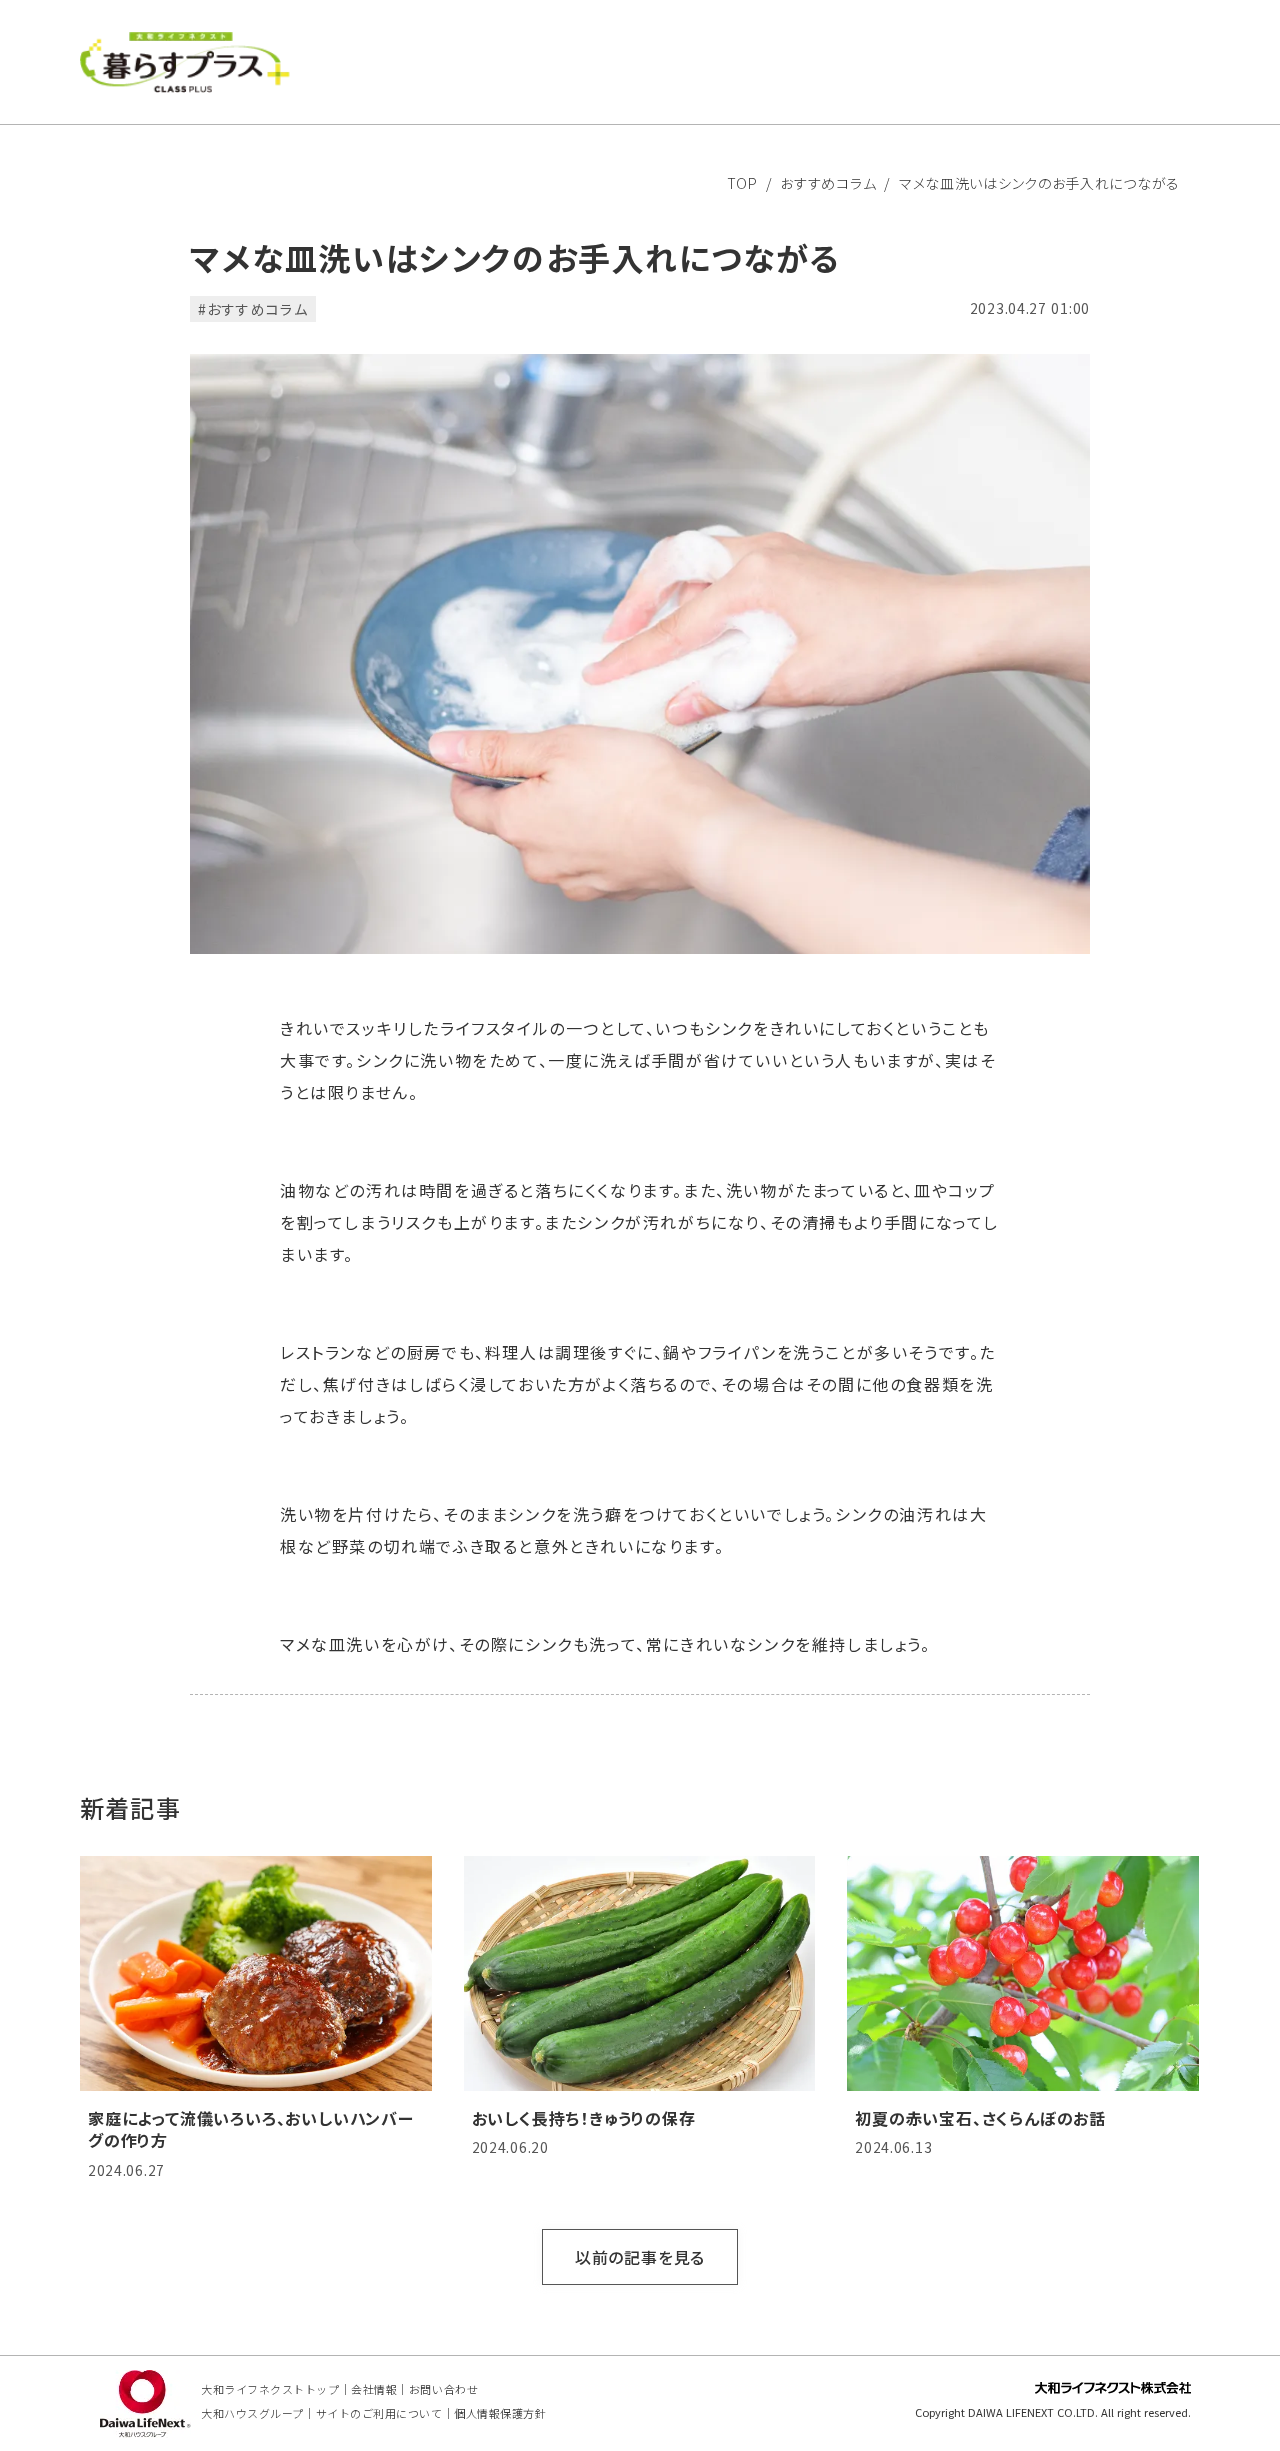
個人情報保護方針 (500, 2413)
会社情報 (374, 2389)
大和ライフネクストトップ (270, 2389)
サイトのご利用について (379, 2413)
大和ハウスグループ (252, 2413)
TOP (742, 183)
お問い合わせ (443, 2389)
